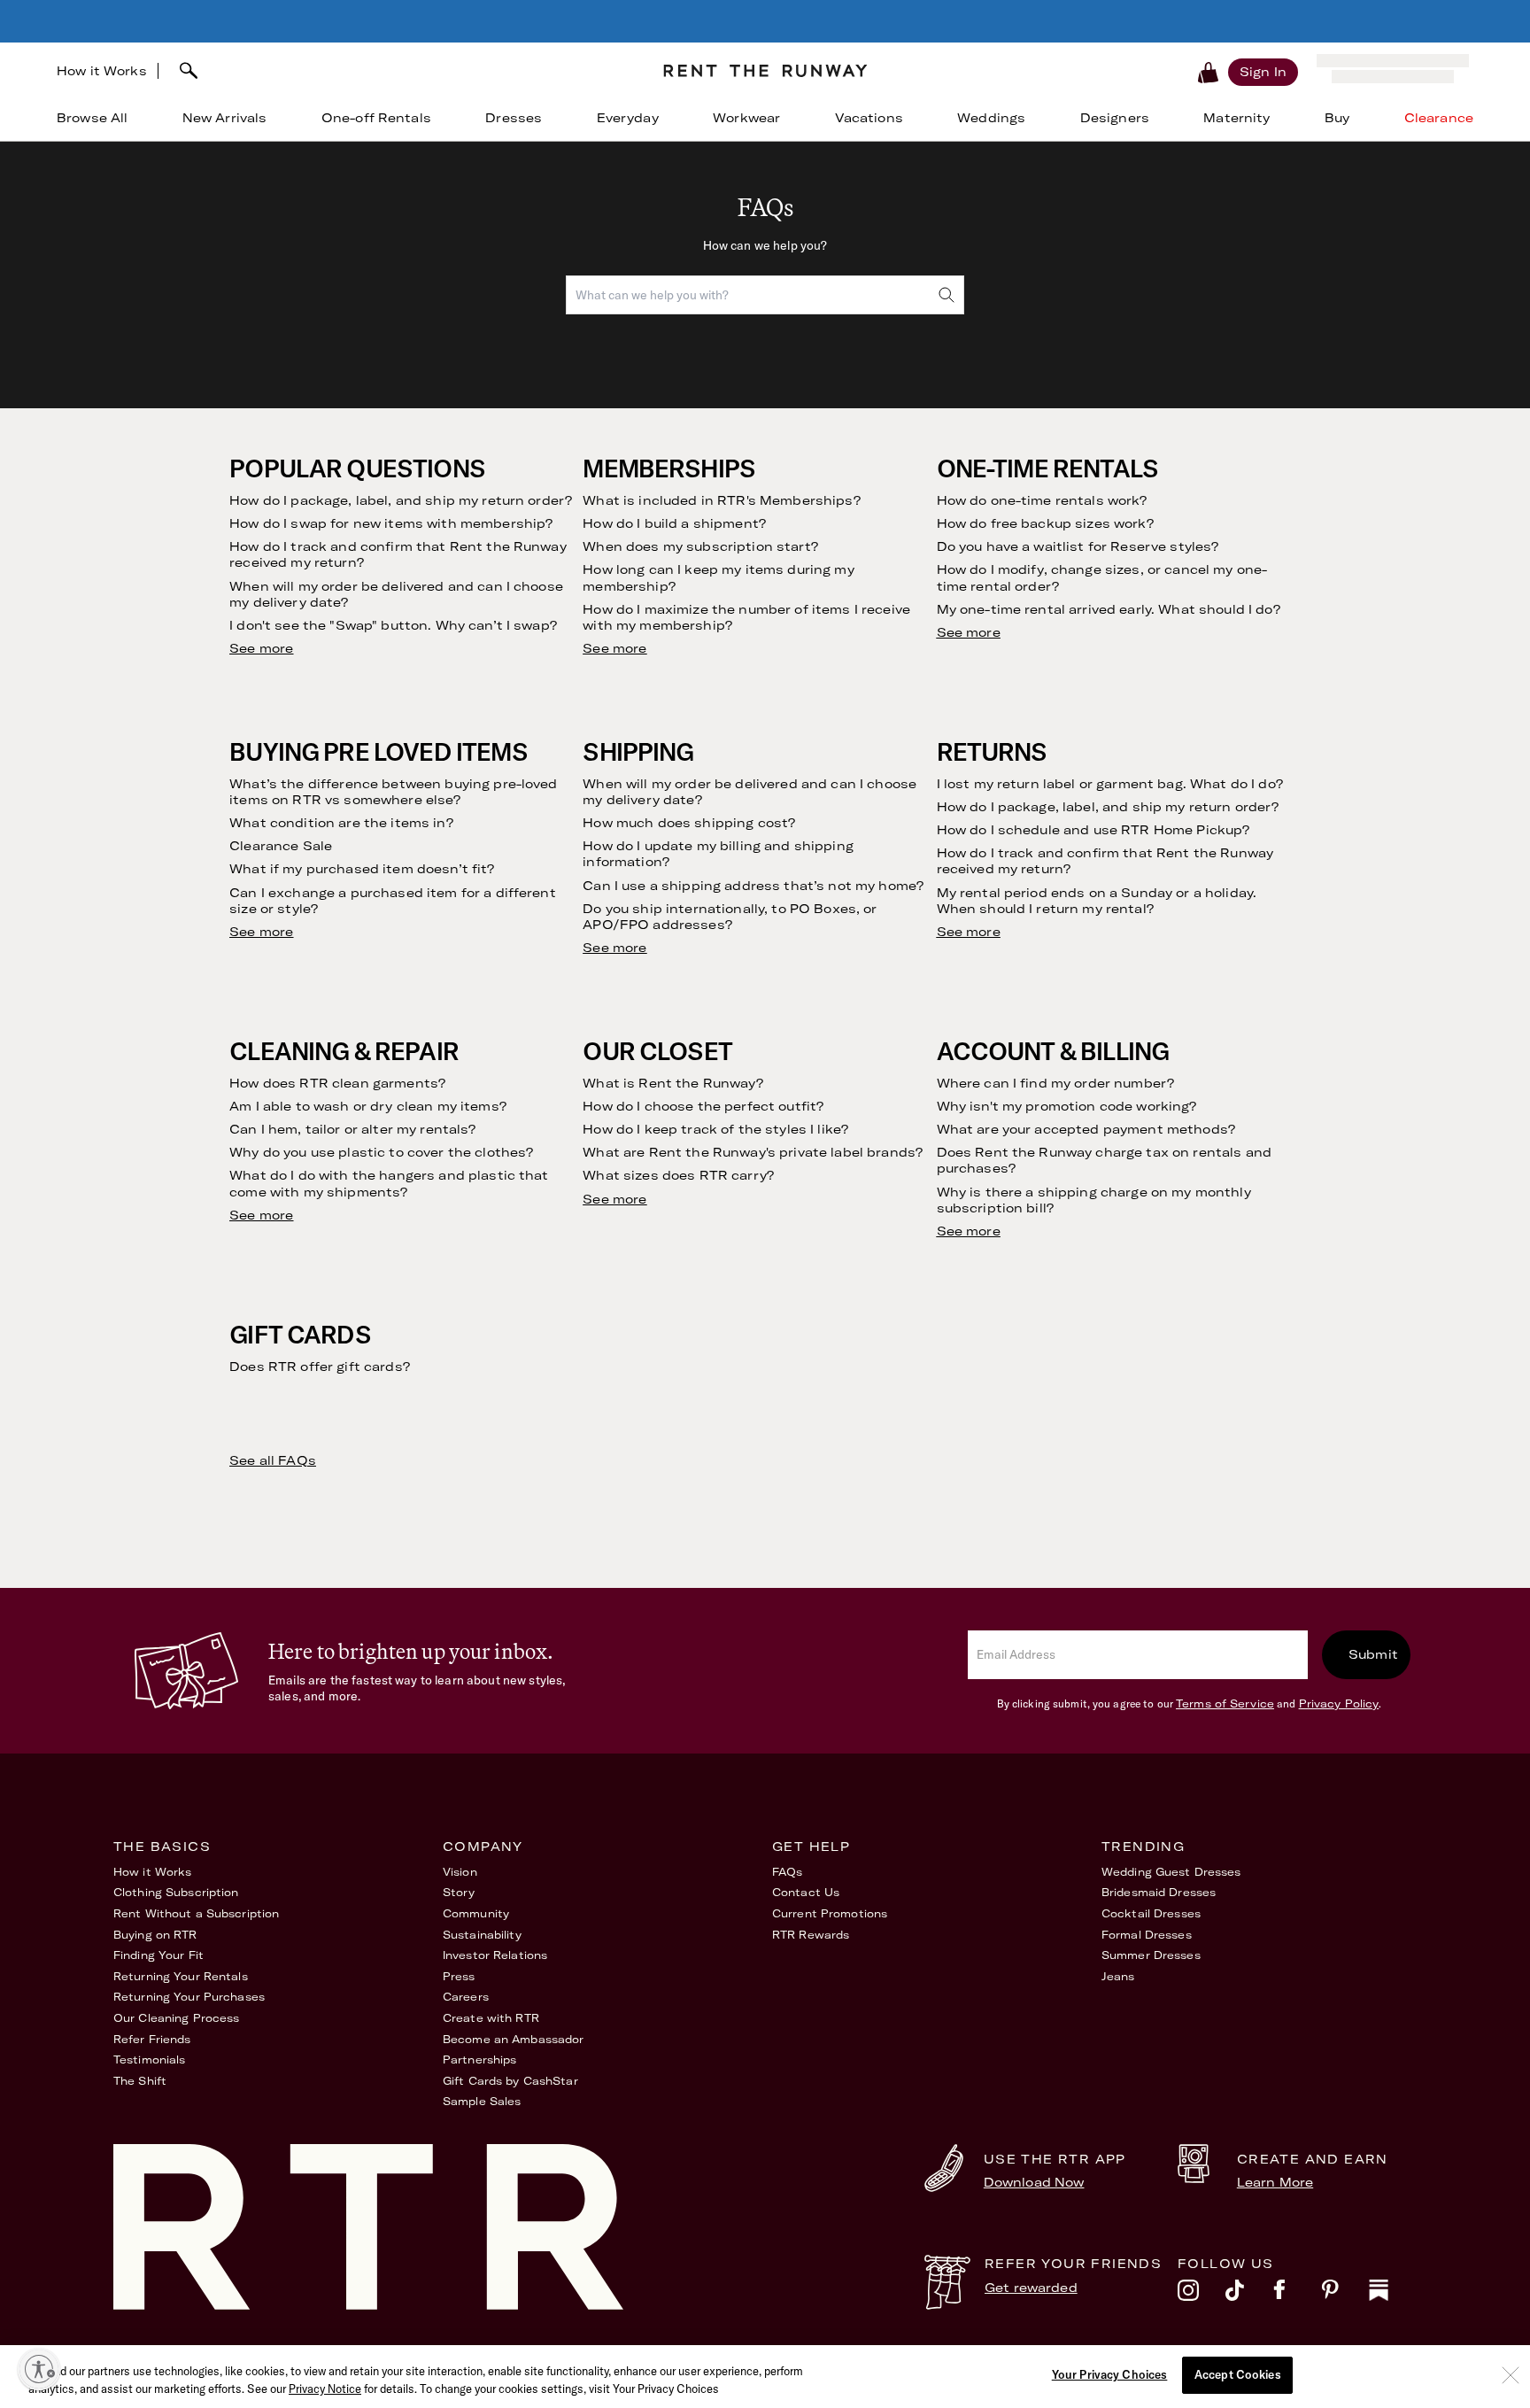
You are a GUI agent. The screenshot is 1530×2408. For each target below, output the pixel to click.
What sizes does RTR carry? (678, 1175)
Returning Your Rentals (181, 1976)
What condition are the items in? (341, 823)
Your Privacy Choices (1110, 2374)
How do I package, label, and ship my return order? (401, 500)
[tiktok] (1249, 2295)
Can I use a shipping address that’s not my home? (753, 886)
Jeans (1118, 1976)
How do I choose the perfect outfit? (703, 1106)
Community (476, 1913)
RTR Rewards (811, 1935)
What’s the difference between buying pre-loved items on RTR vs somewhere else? (393, 792)
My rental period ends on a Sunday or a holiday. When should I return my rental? (1097, 901)
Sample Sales (482, 2101)
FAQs (787, 1872)
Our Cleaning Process (176, 2018)
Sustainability (482, 1935)
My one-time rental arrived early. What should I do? (1109, 609)
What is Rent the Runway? (672, 1083)
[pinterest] (1345, 2295)
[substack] (1393, 2295)
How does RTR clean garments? (337, 1083)
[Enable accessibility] (39, 2369)
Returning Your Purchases (189, 1997)
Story (459, 1892)
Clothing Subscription (176, 1892)
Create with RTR (491, 2018)
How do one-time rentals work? (1042, 500)
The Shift (140, 2081)
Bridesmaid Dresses (1159, 1892)
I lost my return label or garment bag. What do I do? (1110, 784)
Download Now (1034, 2182)
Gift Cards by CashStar (510, 2081)
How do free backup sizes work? (1045, 523)
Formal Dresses (1147, 1935)
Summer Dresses (1151, 1955)
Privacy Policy (1339, 1703)
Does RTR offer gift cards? (320, 1367)
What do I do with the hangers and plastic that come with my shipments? (389, 1183)
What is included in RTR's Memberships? (721, 500)
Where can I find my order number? (1056, 1083)
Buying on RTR (155, 1935)
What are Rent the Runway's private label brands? (753, 1152)
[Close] (1511, 2375)
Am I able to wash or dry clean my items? (368, 1106)
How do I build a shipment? (674, 523)
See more (261, 648)
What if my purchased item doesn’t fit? (362, 869)
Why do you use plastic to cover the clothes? (381, 1152)
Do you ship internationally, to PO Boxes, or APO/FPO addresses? (730, 917)
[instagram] (1202, 2295)
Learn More (1275, 2182)
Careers (466, 1997)
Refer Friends (152, 2039)
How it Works (102, 71)
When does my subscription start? (700, 546)
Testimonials (149, 2060)
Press (459, 1976)
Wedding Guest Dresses (1171, 1872)
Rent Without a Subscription (196, 1913)
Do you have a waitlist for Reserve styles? (1078, 546)
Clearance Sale (281, 846)
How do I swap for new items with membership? (391, 523)
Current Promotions (830, 1913)
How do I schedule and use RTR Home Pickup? (1093, 830)
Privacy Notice (325, 2389)
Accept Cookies (1238, 2374)
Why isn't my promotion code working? (1067, 1106)
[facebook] (1297, 2295)
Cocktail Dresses (1151, 1913)
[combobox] (404, 71)
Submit (1373, 1654)
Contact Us (806, 1892)
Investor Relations (495, 1955)
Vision (460, 1872)
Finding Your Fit (158, 1955)
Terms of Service (1225, 1703)
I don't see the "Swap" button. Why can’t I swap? (393, 625)
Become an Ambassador (513, 2039)
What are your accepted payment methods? (1086, 1129)
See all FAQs (273, 1460)
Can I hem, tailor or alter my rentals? (352, 1129)
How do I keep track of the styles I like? (715, 1129)
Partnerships (479, 2060)
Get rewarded (1031, 2288)
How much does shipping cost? (689, 823)
